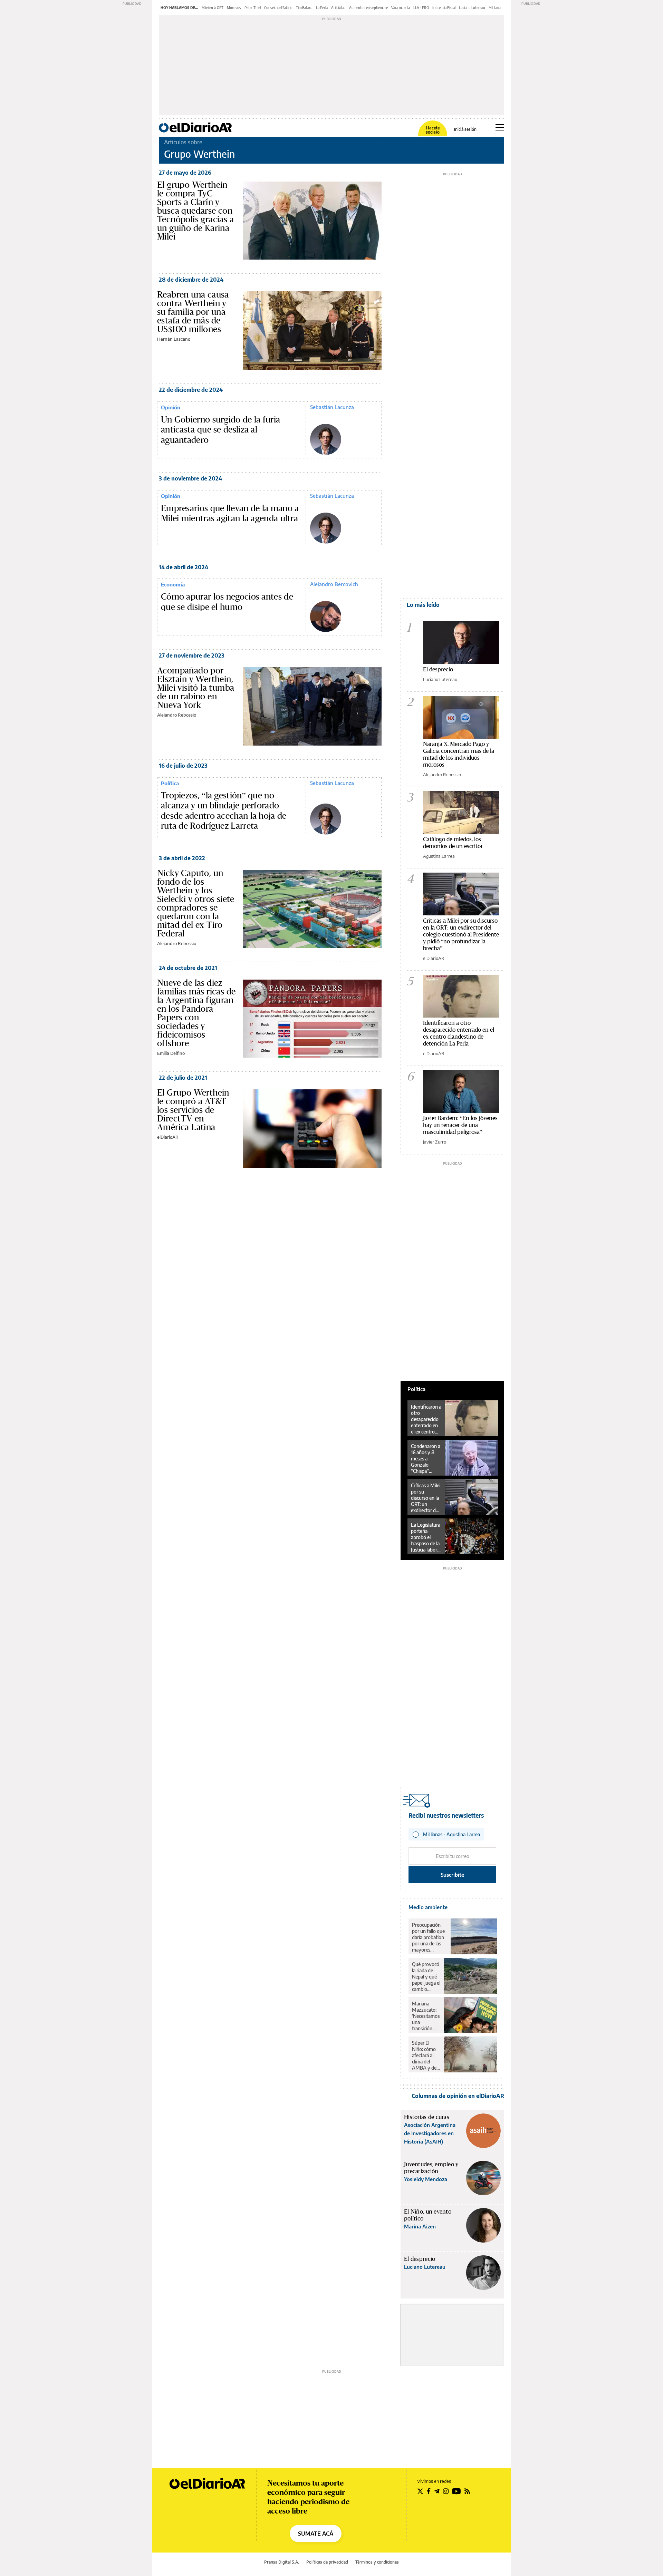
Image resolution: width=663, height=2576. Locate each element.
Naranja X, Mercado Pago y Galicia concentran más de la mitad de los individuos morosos (459, 754)
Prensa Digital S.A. (282, 2562)
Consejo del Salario (278, 8)
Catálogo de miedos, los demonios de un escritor (453, 842)
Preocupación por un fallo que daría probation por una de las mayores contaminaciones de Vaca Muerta (430, 1937)
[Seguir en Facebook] (429, 2491)
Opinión (171, 407)
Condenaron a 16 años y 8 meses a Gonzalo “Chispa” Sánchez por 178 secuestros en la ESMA (426, 1459)
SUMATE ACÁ (316, 2534)
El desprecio (438, 669)
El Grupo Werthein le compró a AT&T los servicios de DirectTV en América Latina (193, 1110)
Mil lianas (496, 8)
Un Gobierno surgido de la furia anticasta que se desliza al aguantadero (220, 430)
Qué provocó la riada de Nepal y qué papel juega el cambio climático (426, 1977)
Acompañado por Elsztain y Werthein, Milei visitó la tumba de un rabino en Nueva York (196, 688)
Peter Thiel (253, 8)
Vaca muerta (401, 8)
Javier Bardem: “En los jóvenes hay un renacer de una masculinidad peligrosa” (460, 1125)
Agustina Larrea (439, 856)
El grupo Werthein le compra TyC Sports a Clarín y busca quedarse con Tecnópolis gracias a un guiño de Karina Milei (195, 211)
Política (170, 783)
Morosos (234, 8)
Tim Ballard (304, 8)
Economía (173, 584)
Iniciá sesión (465, 129)
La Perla (322, 8)
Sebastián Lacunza (332, 407)
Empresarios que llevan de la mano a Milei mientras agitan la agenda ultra (230, 513)
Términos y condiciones (377, 2562)
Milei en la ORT (213, 8)
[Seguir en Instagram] (446, 2491)
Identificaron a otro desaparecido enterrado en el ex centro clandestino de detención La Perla (459, 1033)
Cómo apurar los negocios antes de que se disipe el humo (227, 602)
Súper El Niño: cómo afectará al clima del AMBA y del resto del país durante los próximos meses (426, 2055)
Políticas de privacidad (327, 2562)
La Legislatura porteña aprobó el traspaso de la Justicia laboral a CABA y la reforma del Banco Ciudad (426, 1537)
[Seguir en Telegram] (437, 2491)
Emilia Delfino (171, 1053)
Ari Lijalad (338, 8)
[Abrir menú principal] (500, 127)
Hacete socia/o (433, 130)
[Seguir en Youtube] (457, 2491)
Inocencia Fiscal (444, 8)
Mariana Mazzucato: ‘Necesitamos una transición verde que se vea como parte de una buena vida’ (426, 2016)
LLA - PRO (421, 8)
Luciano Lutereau (472, 8)
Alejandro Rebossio (177, 715)
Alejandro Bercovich (334, 584)
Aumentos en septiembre (368, 8)
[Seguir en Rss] (467, 2491)
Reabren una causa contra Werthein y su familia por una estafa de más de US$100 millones (193, 312)
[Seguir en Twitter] (420, 2491)
